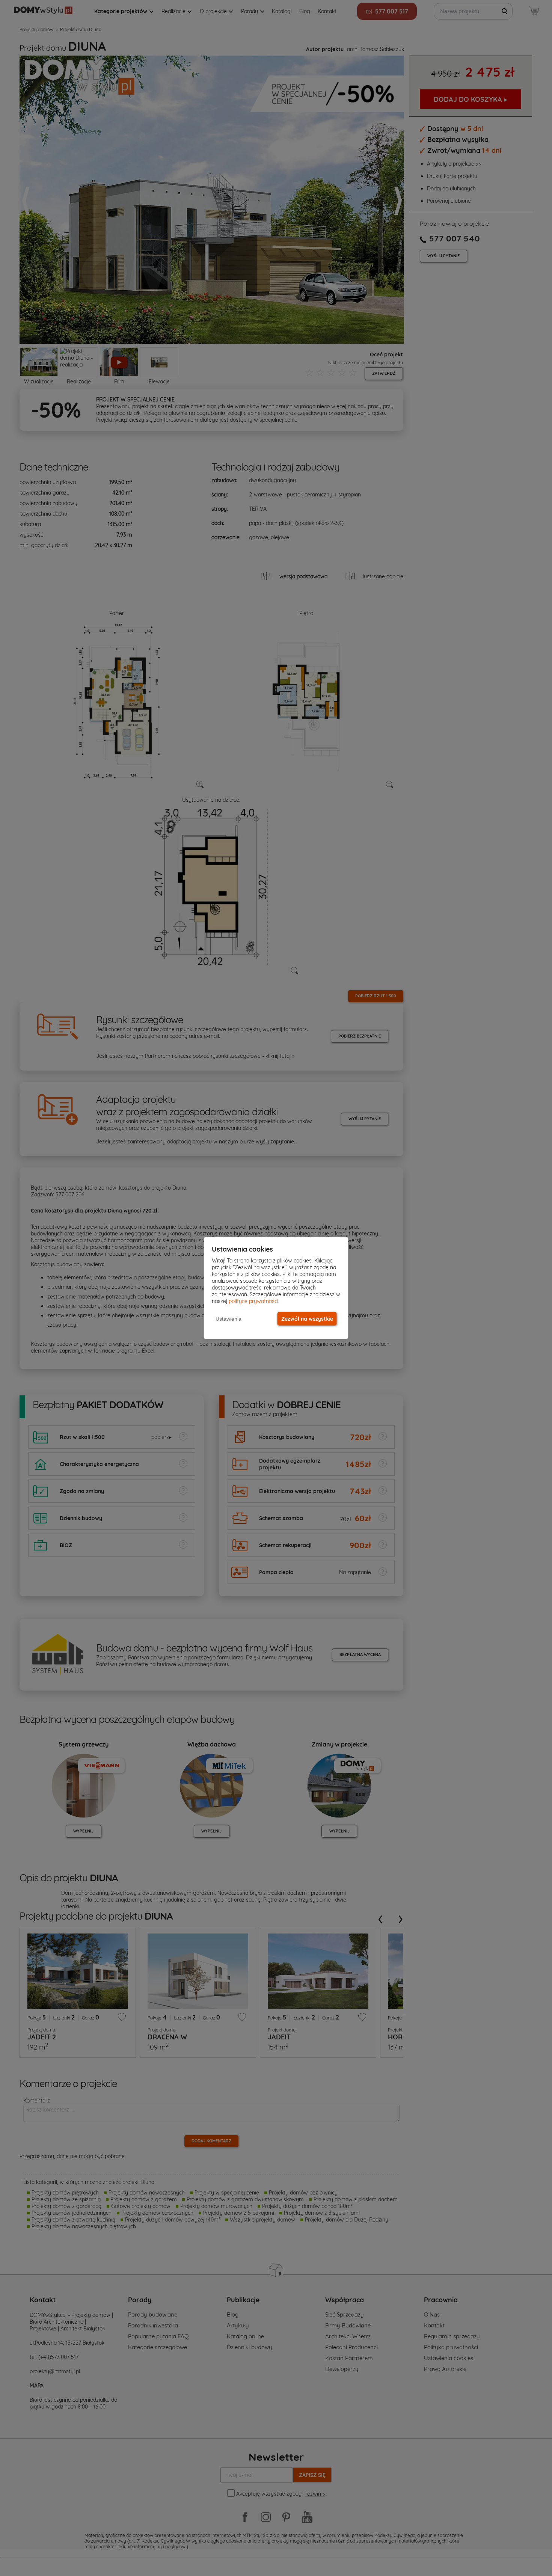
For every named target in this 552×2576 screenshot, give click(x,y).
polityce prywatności (253, 1301)
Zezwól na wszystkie (307, 1319)
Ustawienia (228, 1319)
